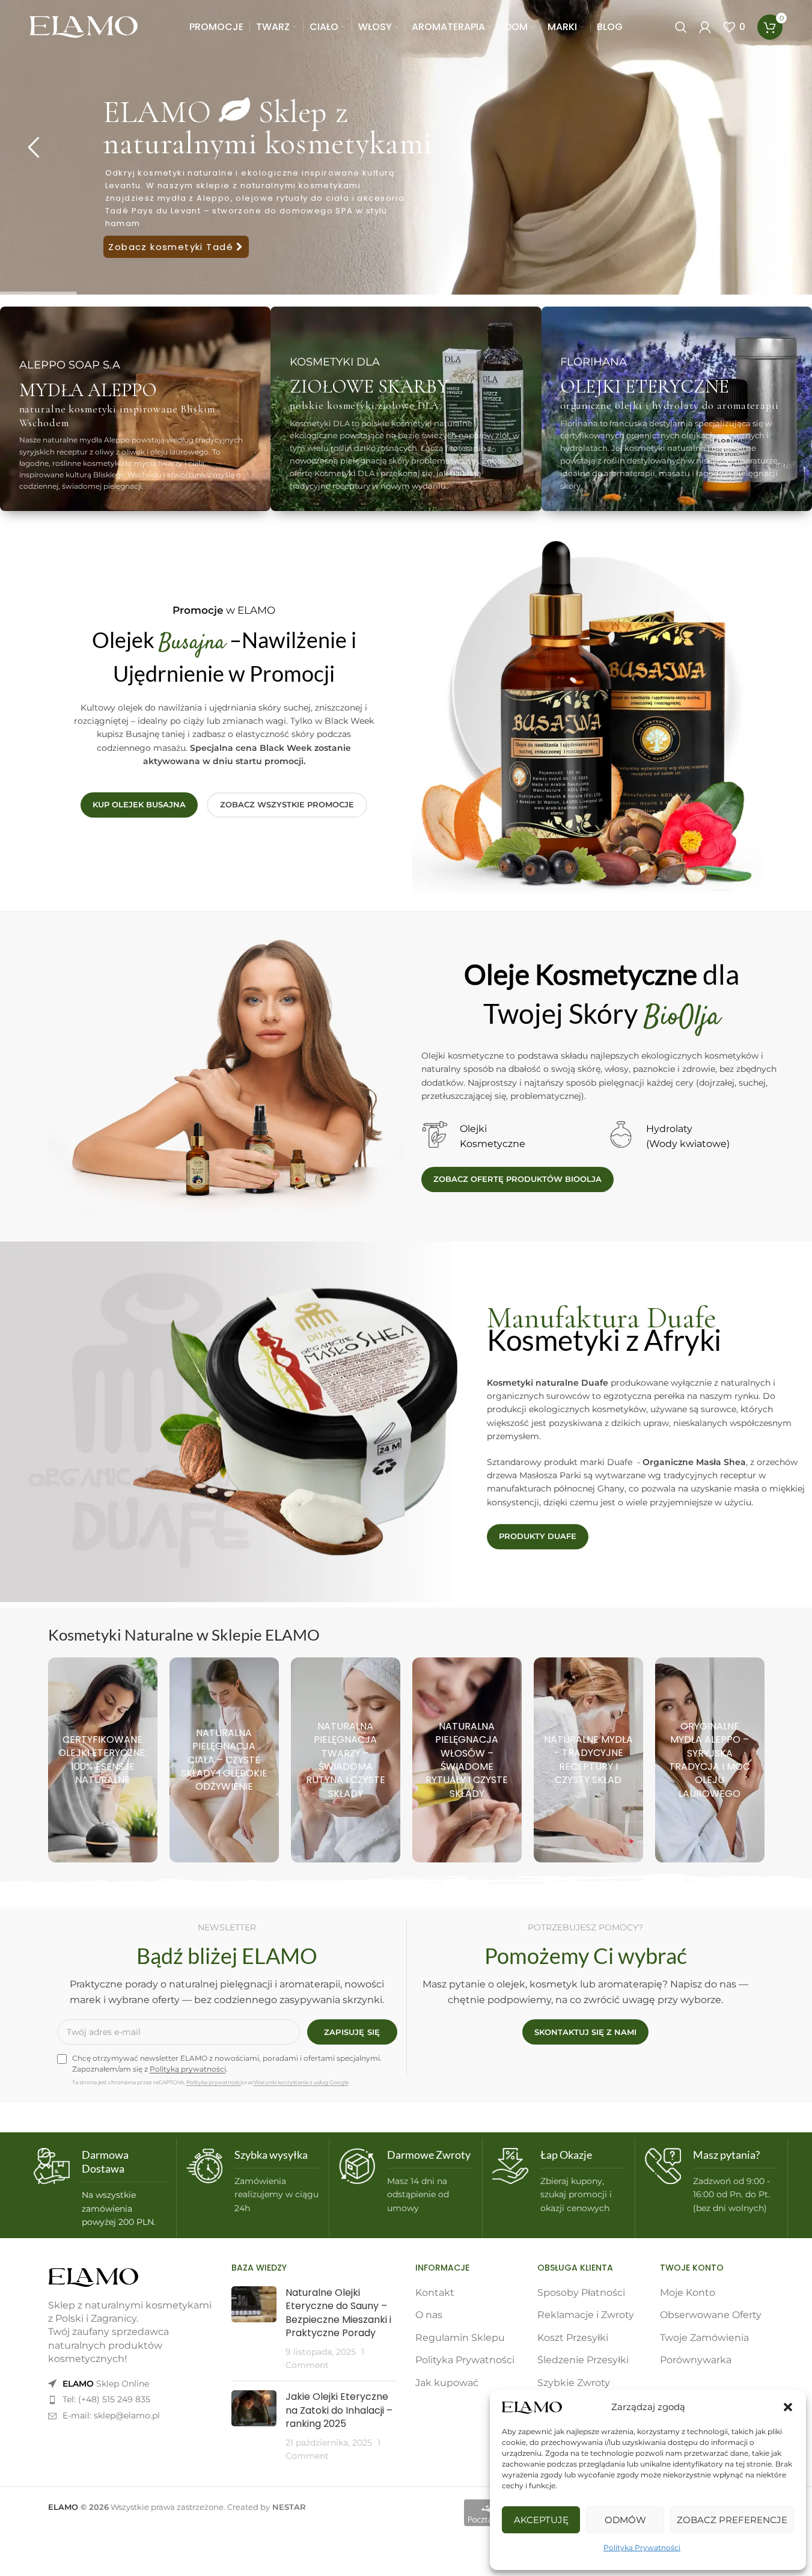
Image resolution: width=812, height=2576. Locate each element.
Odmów (625, 2520)
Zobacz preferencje (732, 2520)
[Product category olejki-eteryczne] (103, 1760)
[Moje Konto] (705, 27)
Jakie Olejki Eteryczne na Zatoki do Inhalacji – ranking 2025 (339, 2410)
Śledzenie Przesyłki (583, 2360)
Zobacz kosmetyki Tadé (172, 247)
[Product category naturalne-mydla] (588, 1760)
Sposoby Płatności (581, 2293)
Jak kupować (447, 2383)
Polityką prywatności (188, 2069)
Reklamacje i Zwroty (586, 2315)
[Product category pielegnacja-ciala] (224, 1760)
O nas (429, 2315)
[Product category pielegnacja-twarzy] (346, 1760)
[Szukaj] (681, 27)
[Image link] (93, 2277)
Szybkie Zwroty (574, 2383)
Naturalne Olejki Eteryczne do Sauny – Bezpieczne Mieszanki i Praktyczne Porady (338, 2313)
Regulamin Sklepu (460, 2338)
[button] (788, 2407)
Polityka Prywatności (642, 2547)
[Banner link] (135, 409)
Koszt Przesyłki (573, 2338)
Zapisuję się (352, 2032)
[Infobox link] (100, 2189)
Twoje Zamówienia (704, 2338)
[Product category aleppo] (710, 1760)
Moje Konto (688, 2293)
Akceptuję (541, 2520)
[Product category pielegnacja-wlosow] (467, 1760)
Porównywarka (696, 2360)
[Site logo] (84, 26)
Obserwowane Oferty (711, 2315)
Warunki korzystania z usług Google (301, 2082)
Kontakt (435, 2293)
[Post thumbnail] (254, 2329)
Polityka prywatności (214, 2082)
